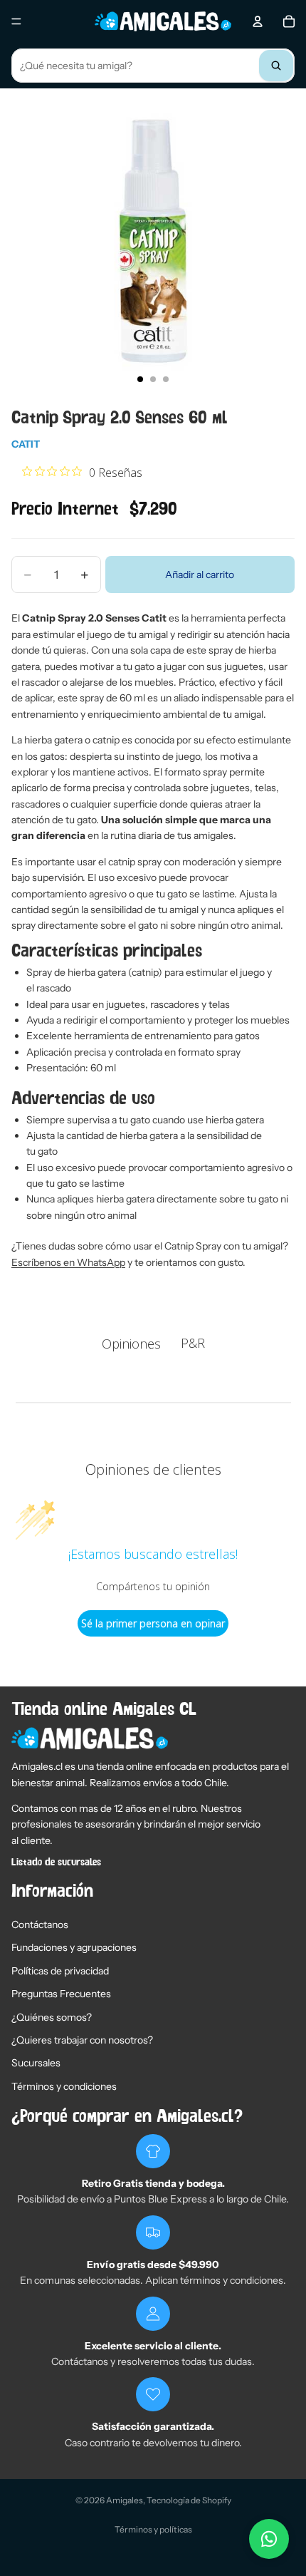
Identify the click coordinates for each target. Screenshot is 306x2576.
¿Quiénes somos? (52, 2017)
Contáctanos (40, 1925)
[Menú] (16, 21)
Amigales (125, 2500)
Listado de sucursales (56, 1863)
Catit (26, 444)
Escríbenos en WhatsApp (68, 1262)
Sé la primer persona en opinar (153, 1623)
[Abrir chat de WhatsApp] (269, 2539)
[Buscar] (276, 66)
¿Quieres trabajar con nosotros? (82, 2040)
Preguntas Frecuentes (61, 1994)
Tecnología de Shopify (189, 2500)
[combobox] (153, 66)
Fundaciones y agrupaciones (74, 1947)
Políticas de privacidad (60, 1971)
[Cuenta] (258, 21)
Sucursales (36, 2063)
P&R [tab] (193, 1343)
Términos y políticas (153, 2529)
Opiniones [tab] (131, 1344)
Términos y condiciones (64, 2086)
